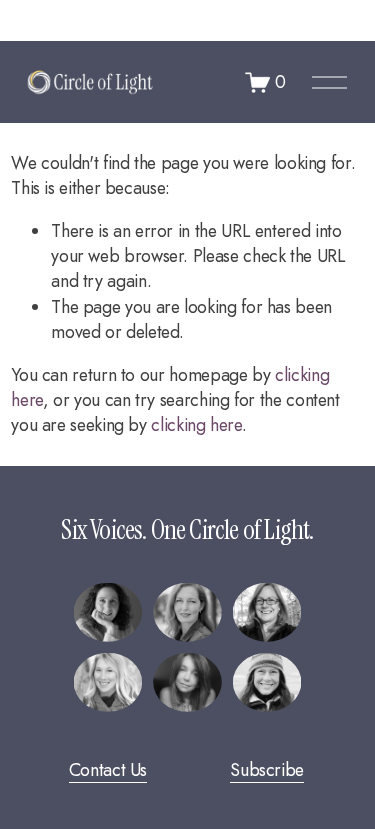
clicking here (196, 425)
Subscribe (267, 770)
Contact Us (108, 770)
